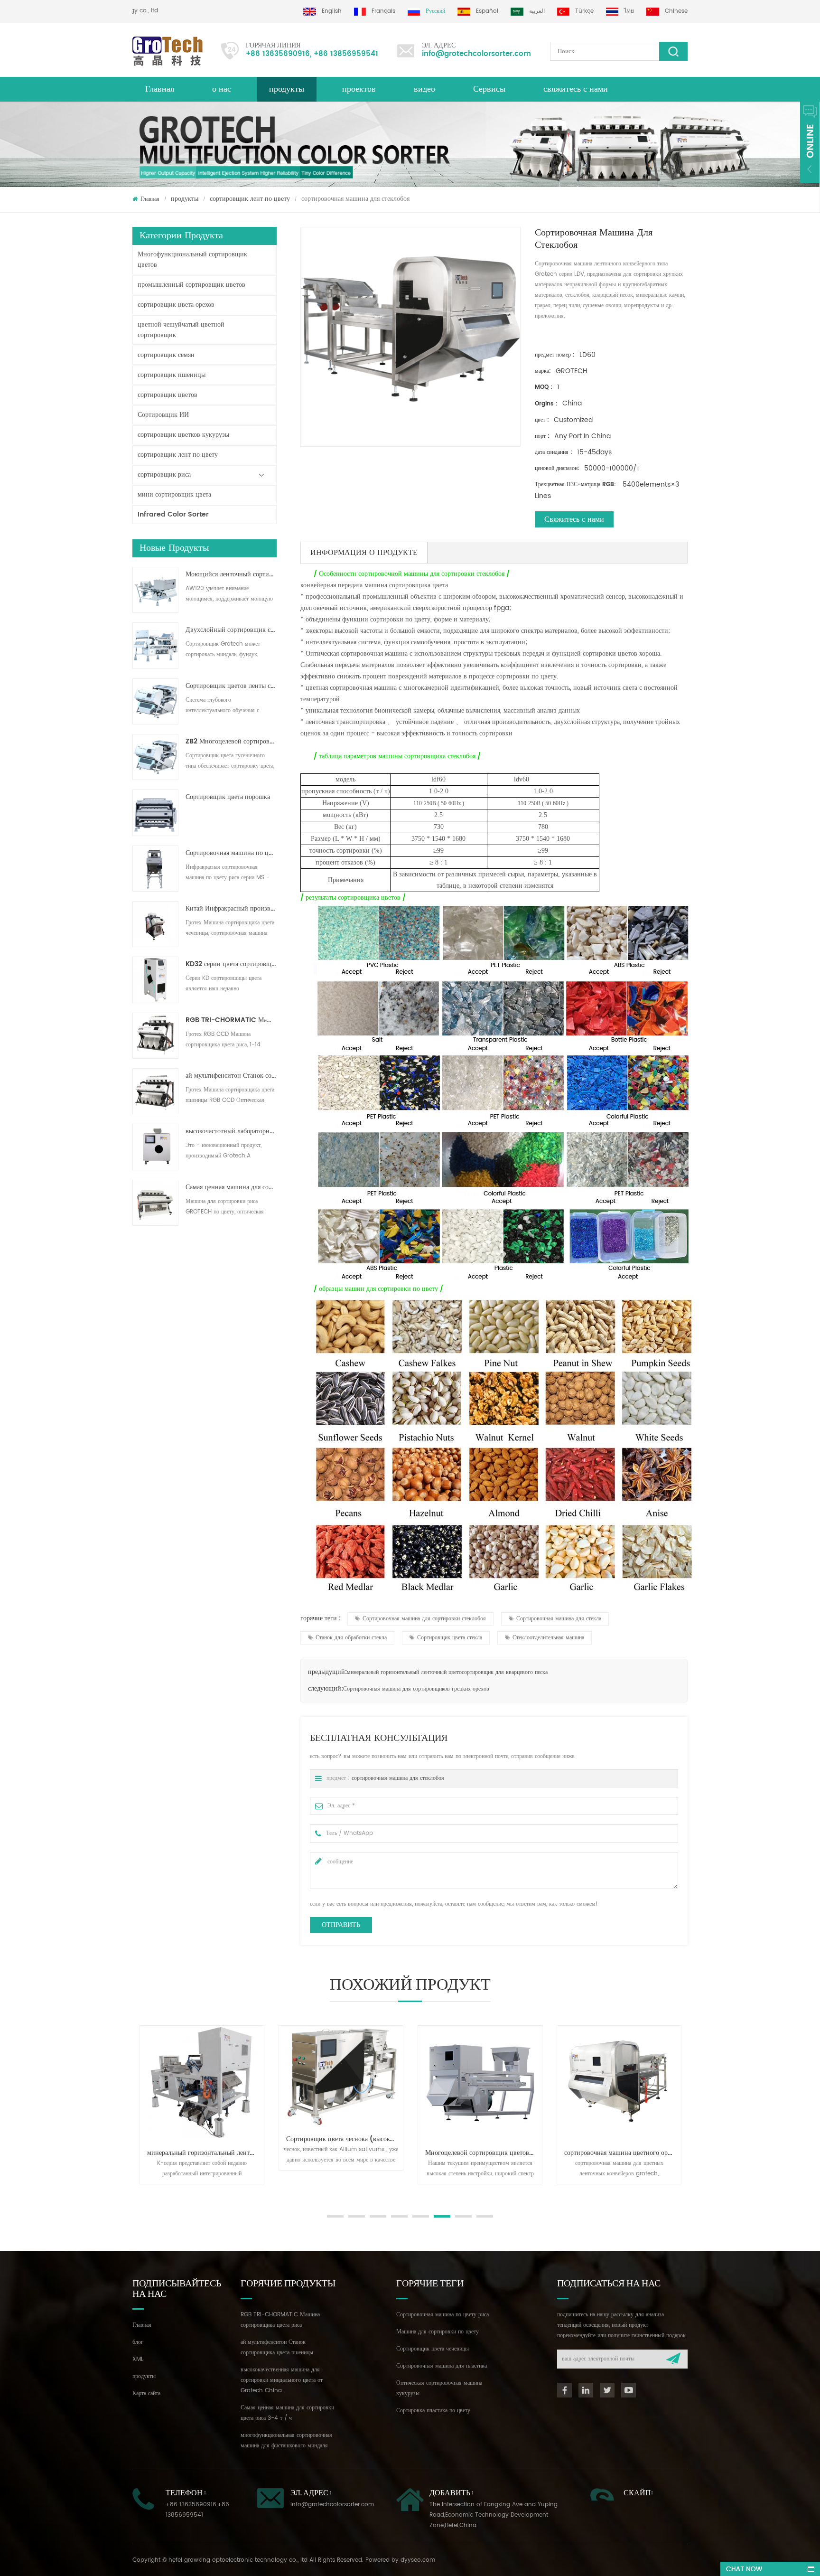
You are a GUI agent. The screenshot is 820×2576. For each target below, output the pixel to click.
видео (424, 89)
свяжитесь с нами (576, 89)
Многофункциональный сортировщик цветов (192, 259)
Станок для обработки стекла (351, 1638)
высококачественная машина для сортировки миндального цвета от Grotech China (282, 2380)
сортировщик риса (164, 475)
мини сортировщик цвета (174, 494)
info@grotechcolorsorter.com (476, 54)
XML (138, 2359)
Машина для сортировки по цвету (438, 2332)
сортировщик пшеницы (172, 375)
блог (138, 2342)
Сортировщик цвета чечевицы (433, 2349)
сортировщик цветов (168, 395)
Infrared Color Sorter (173, 514)
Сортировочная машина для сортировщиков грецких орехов (416, 1689)
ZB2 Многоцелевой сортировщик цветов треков (231, 742)
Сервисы (489, 89)
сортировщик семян (166, 355)
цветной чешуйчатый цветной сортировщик (181, 330)
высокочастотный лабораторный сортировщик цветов (231, 1131)
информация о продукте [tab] (364, 553)
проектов (359, 89)
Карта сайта (146, 2393)
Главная (160, 89)
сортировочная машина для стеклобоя (398, 1778)
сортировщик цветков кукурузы (183, 435)
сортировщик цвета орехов (176, 305)
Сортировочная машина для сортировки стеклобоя (424, 1619)
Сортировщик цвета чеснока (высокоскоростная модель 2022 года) (205, 2139)
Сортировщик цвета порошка (228, 797)
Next (137, 2194)
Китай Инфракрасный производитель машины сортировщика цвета (231, 909)
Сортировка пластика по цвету (433, 2411)
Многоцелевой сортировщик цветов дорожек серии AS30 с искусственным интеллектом (345, 2153)
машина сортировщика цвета (405, 585)
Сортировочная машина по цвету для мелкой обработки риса (231, 853)
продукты (287, 89)
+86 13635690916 (278, 54)
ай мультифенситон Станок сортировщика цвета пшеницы (231, 1076)
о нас (222, 89)
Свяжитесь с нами (574, 519)
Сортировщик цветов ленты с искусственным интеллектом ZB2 (231, 686)
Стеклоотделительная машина (548, 1638)
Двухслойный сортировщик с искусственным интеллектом (231, 630)
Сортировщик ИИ (163, 415)
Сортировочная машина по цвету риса (443, 2315)
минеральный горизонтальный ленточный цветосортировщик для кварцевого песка (447, 1672)
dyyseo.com (418, 2560)
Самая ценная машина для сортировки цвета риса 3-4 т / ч (231, 1187)
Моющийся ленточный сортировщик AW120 (231, 574)
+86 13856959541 (346, 54)
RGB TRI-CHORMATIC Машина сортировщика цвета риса (231, 1020)
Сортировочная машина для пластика (442, 2366)
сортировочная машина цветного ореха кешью (484, 2153)
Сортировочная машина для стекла (559, 1619)
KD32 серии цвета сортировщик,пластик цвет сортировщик (231, 964)
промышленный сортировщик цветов (191, 285)
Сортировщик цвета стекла (450, 1638)
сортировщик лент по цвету (250, 199)
